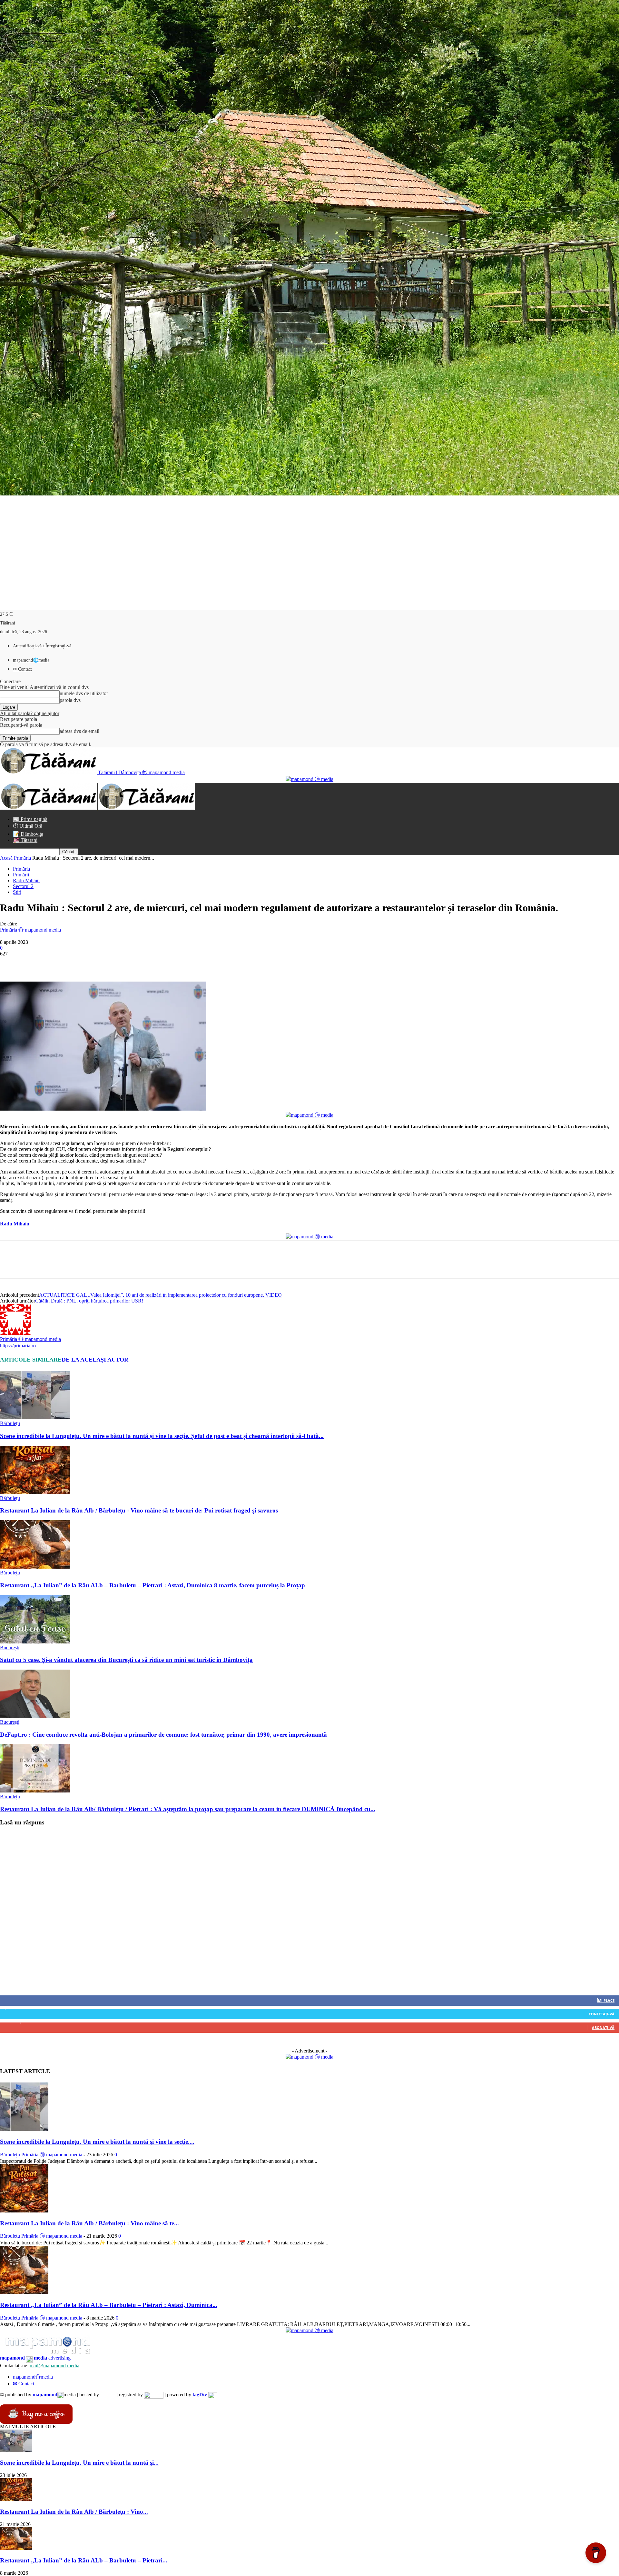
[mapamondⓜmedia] (309, 779)
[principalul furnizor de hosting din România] (108, 2395)
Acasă (6, 858)
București (10, 1647)
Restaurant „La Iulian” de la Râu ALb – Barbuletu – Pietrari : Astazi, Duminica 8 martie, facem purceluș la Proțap (152, 1585)
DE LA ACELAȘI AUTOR (95, 1360)
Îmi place (606, 2000)
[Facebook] (11, 963)
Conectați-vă (602, 2014)
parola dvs (70, 700)
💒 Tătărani (25, 840)
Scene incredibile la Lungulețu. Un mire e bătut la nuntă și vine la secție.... (97, 2142)
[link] (15, 1224)
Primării (21, 875)
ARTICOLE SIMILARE (31, 1360)
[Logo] (49, 808)
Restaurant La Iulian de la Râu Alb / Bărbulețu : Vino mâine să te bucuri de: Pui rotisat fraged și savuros (139, 1510)
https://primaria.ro (18, 1346)
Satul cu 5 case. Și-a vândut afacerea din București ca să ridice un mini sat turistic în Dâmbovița (126, 1660)
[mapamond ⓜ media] (309, 2057)
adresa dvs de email (79, 731)
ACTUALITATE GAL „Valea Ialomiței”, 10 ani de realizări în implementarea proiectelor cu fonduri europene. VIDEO (160, 1295)
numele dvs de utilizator (84, 693)
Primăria (22, 858)
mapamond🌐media (31, 660)
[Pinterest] (57, 963)
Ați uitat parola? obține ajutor (30, 713)
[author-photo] (15, 1333)
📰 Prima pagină (30, 819)
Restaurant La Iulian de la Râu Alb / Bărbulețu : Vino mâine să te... (89, 2223)
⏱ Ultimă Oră (28, 826)
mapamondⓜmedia (33, 2377)
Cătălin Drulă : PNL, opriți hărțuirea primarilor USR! (89, 1301)
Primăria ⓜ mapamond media (30, 930)
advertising (35, 2358)
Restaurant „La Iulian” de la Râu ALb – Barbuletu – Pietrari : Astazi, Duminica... (109, 2305)
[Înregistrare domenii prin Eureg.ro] (154, 2395)
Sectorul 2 (23, 886)
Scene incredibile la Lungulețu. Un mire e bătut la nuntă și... (79, 2463)
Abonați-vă (603, 2027)
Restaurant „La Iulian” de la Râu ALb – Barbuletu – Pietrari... (84, 2560)
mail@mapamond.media (54, 2366)
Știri (17, 892)
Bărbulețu (10, 1423)
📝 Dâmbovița (28, 834)
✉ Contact (22, 669)
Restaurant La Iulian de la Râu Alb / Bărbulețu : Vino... (74, 2512)
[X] (34, 963)
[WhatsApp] (80, 963)
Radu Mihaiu (26, 880)
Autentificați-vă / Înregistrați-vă (42, 646)
